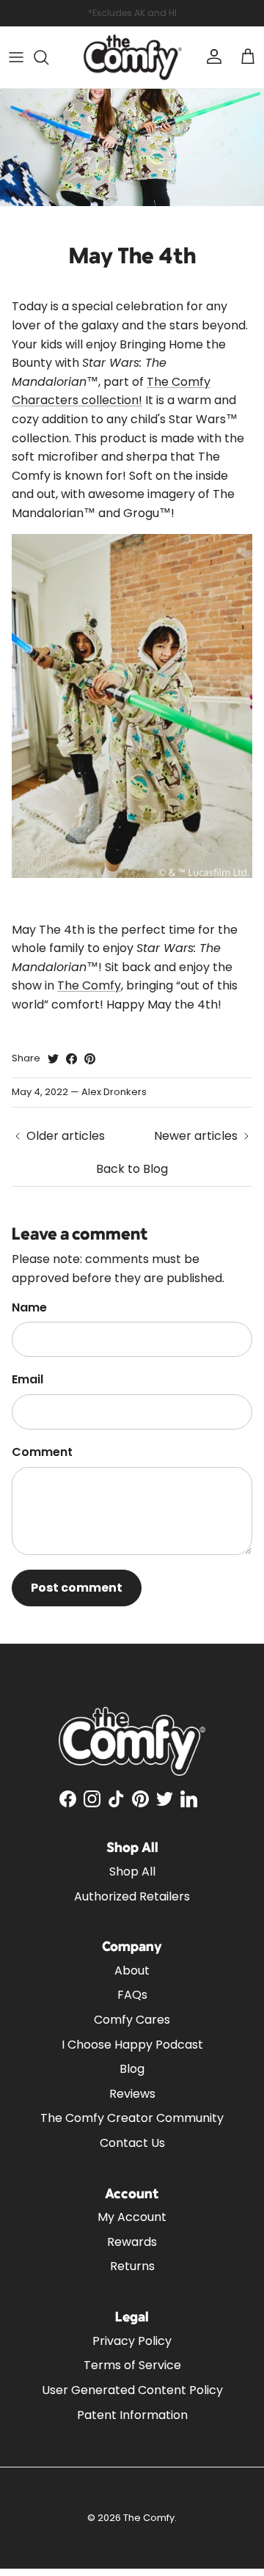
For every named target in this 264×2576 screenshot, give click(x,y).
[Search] (48, 57)
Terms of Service (132, 2365)
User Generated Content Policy (132, 2390)
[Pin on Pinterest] (90, 1059)
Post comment (77, 1588)
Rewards (132, 2242)
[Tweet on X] (53, 1059)
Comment (42, 1452)
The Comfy (89, 985)
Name (29, 1308)
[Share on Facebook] (71, 1059)
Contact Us (132, 2143)
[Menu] (16, 57)
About (132, 1971)
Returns (132, 2266)
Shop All (132, 1871)
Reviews (132, 2094)
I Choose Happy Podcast (132, 2045)
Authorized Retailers (132, 1896)
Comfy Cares (132, 2020)
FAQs (132, 1995)
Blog (132, 2069)
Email (27, 1380)
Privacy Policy (132, 2341)
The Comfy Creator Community (132, 2118)
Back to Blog (132, 1169)
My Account (132, 2217)
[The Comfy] (132, 57)
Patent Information (132, 2415)
